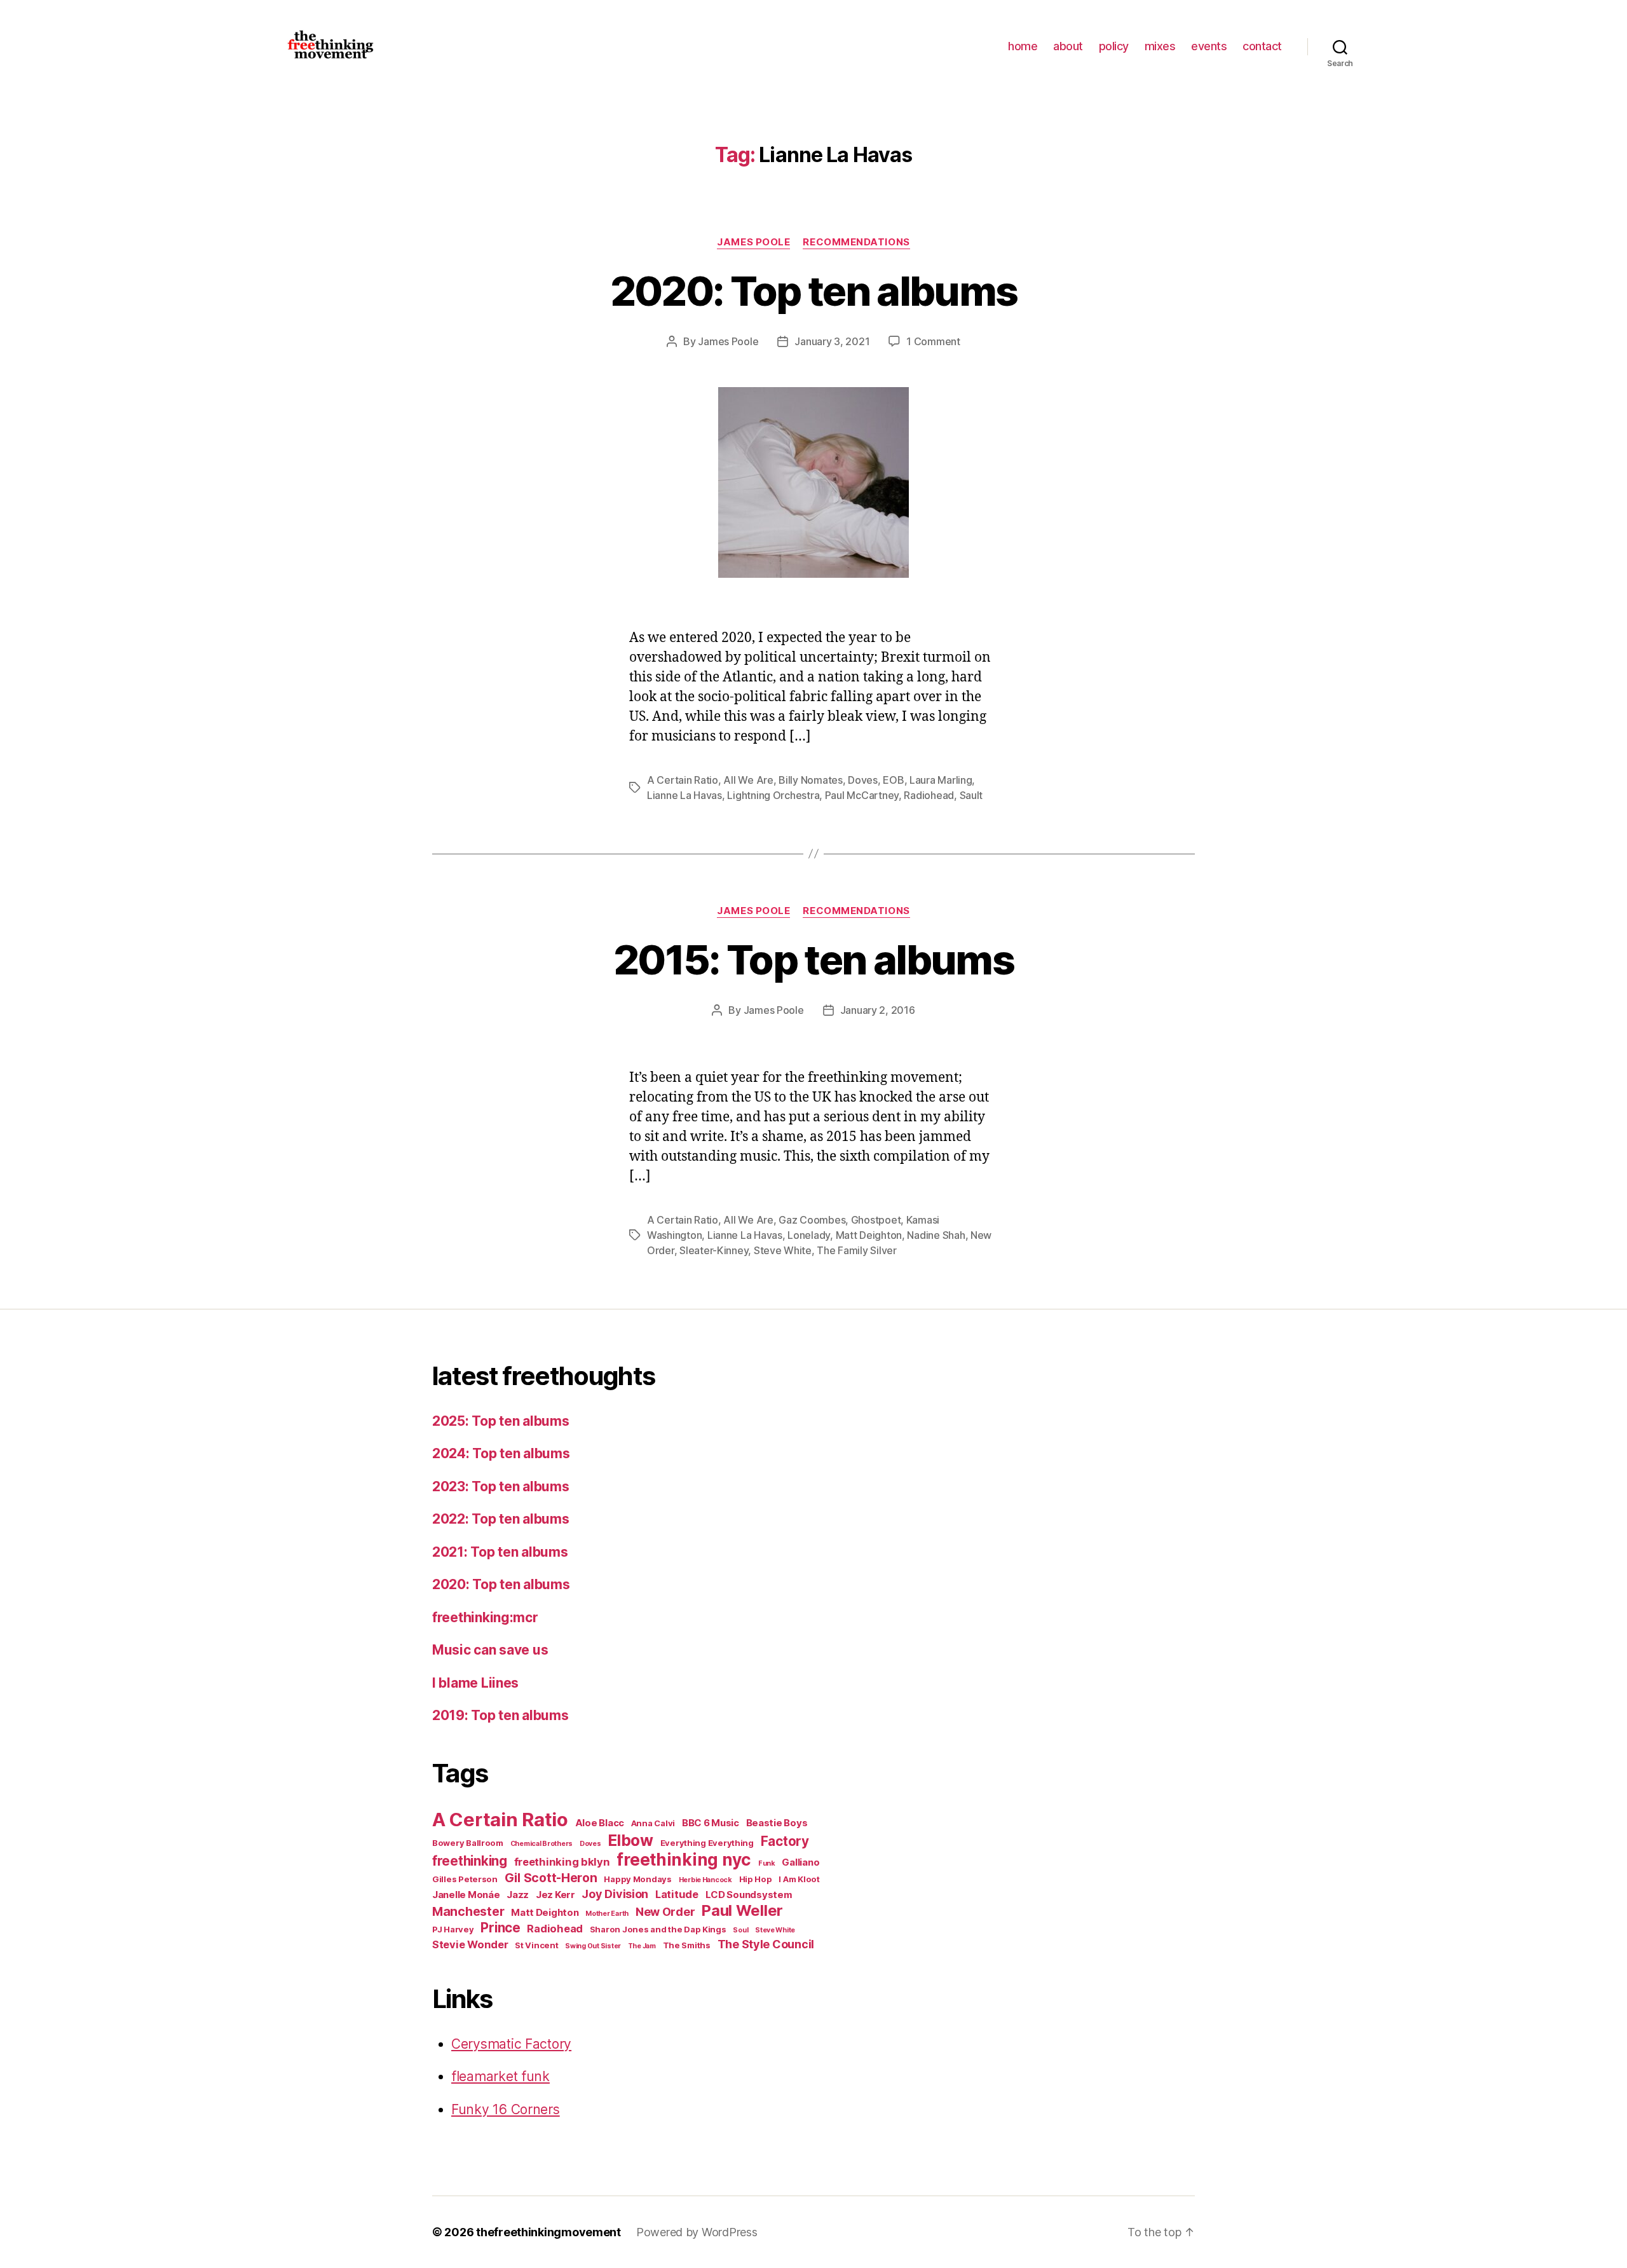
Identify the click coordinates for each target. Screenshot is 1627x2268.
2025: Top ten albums (501, 1421)
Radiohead (929, 795)
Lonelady (809, 1235)
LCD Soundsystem (749, 1895)
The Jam (642, 1946)
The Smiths (687, 1945)
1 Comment (933, 341)
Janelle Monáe (466, 1895)
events (1209, 46)
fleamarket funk (500, 2076)
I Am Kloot (799, 1879)
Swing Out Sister (593, 1946)
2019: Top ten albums (500, 1715)
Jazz (518, 1895)
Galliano (800, 1862)
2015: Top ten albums (813, 960)
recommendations (856, 242)
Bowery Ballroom (468, 1843)
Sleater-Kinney (714, 1250)
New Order (665, 1912)
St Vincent (536, 1945)
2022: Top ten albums (501, 1519)
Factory (785, 1841)
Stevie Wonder (470, 1944)
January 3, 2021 (832, 341)
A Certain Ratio (683, 780)
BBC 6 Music (711, 1823)
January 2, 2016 (878, 1010)
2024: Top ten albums (501, 1453)
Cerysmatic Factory (511, 2044)
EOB (893, 780)
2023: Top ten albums (501, 1486)
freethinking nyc (684, 1860)
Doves (863, 780)
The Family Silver (856, 1250)
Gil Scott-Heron (551, 1878)
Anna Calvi (653, 1823)
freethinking (470, 1861)
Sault (971, 795)
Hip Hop (756, 1879)
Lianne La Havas (684, 795)
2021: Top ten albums (500, 1552)
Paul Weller (742, 1910)
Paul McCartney (862, 795)
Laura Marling (941, 780)
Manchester (468, 1911)
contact (1262, 46)
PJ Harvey (453, 1929)
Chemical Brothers (541, 1844)
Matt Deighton (869, 1235)
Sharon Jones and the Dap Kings (658, 1929)
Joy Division (615, 1894)
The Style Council (766, 1944)
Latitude (677, 1894)
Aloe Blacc (600, 1823)
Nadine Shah (936, 1235)
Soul (740, 1930)
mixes (1160, 46)
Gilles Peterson (465, 1879)
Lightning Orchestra (773, 795)
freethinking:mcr (485, 1617)
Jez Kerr (555, 1895)
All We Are (748, 780)
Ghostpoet (876, 1220)
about (1068, 46)
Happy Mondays (638, 1879)
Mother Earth (607, 1914)
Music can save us (490, 1650)
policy (1114, 46)
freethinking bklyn (562, 1862)
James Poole (753, 242)
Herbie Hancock (705, 1880)
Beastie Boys (777, 1823)
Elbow (630, 1840)
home (1023, 46)
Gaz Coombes (812, 1220)
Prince (500, 1928)
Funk (767, 1863)
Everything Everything (707, 1843)
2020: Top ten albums (814, 291)
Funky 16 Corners (506, 2109)
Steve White (783, 1250)
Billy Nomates (811, 780)
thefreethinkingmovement (548, 2232)
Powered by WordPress (697, 2232)
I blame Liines (475, 1683)
